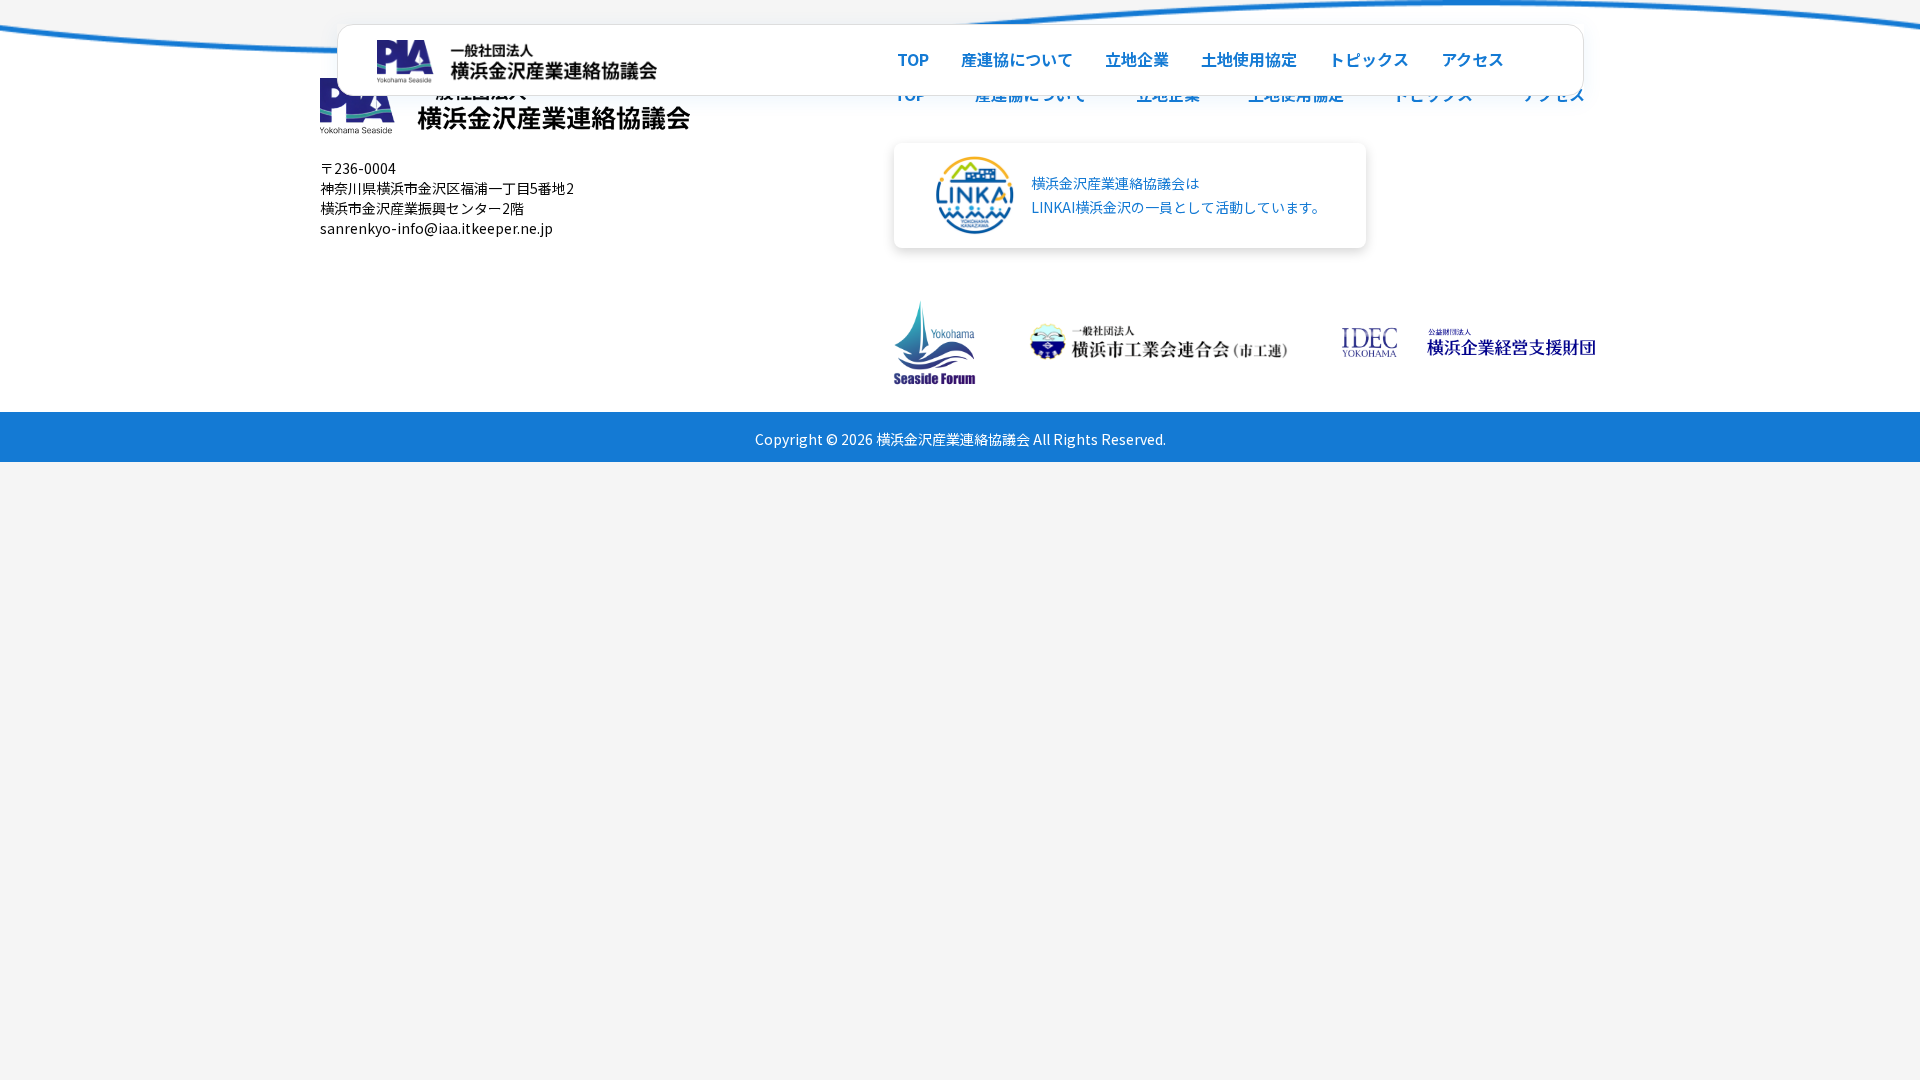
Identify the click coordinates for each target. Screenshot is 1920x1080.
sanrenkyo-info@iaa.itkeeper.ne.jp (436, 228)
